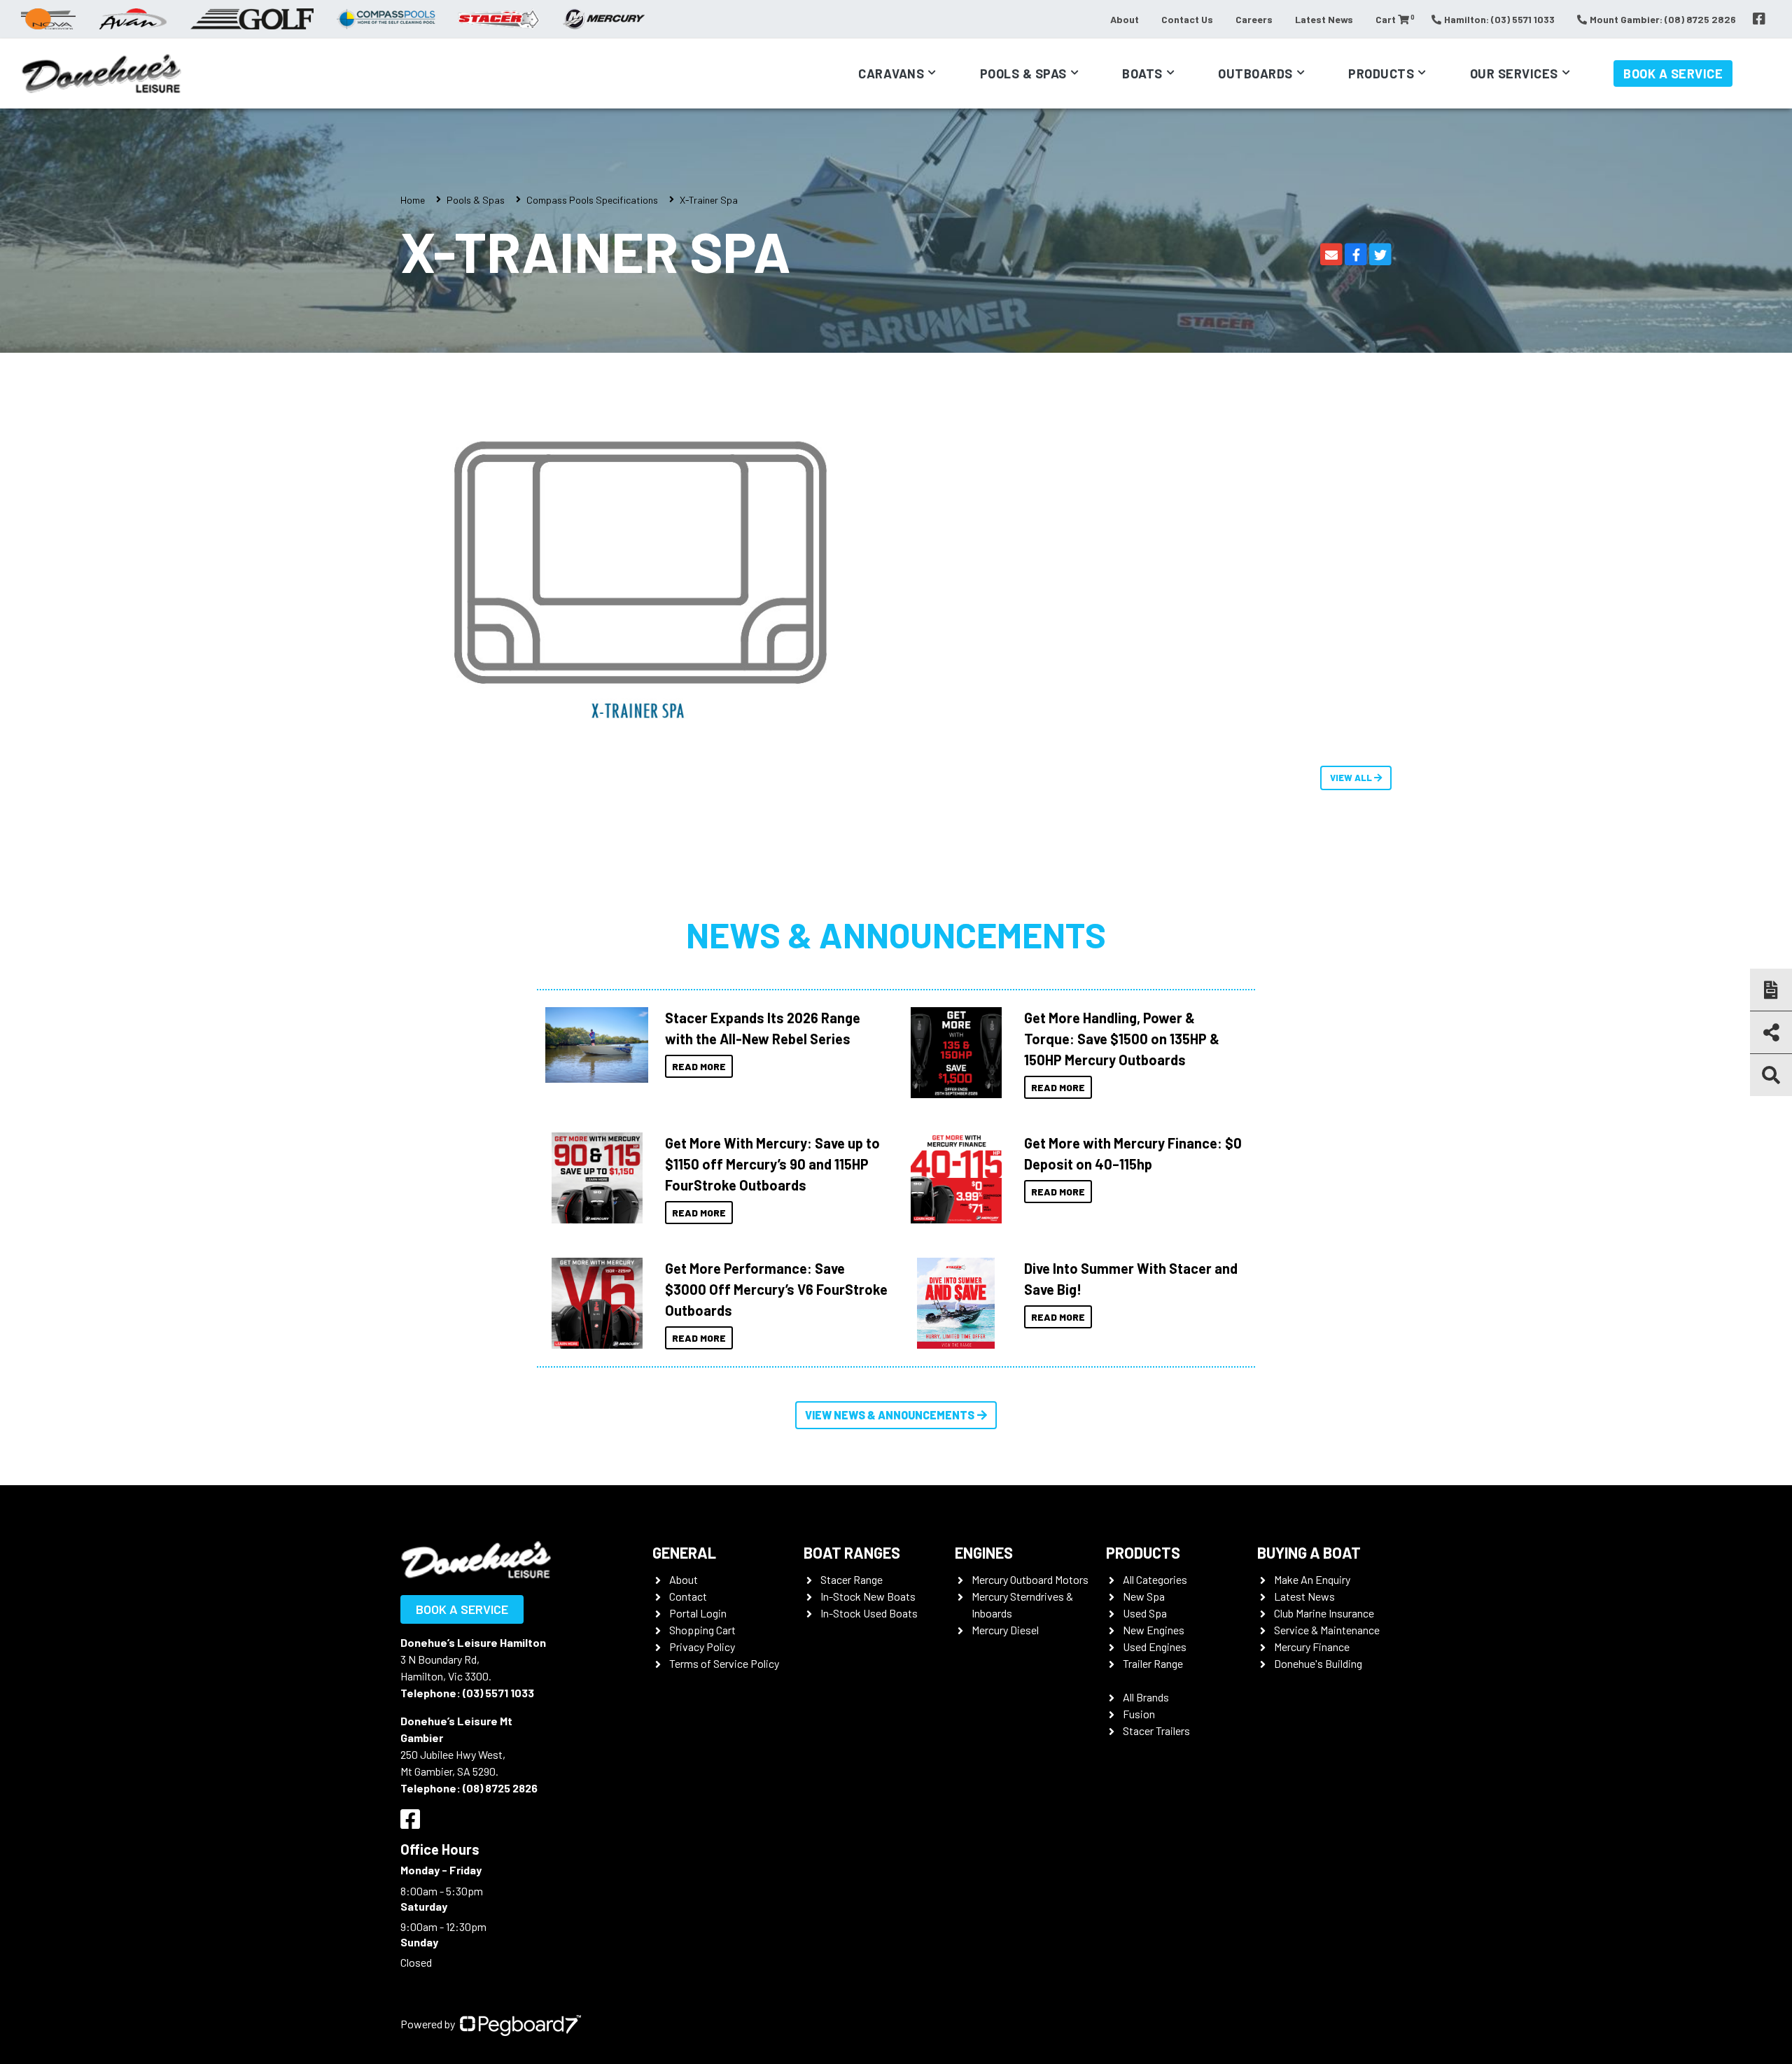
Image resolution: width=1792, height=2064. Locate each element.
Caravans (891, 73)
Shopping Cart (702, 1630)
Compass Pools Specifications (592, 200)
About (1125, 19)
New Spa (1144, 1596)
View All (1352, 778)
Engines (984, 1552)
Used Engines (1155, 1647)
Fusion (1139, 1714)
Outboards (1255, 73)
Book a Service (1673, 73)
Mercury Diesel (1005, 1630)
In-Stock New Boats (868, 1596)
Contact (688, 1596)
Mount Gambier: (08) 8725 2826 (1663, 19)
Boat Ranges (852, 1552)
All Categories (1155, 1579)
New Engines (1154, 1630)
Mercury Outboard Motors (1030, 1579)
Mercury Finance (1312, 1647)
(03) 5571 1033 (498, 1693)
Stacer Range (852, 1579)
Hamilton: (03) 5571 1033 (1499, 19)
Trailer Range (1153, 1663)
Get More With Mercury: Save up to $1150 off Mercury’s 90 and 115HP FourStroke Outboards (772, 1164)
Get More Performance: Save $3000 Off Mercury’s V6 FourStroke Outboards (776, 1289)
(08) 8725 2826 (500, 1788)
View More (593, 1045)
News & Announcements (896, 934)
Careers (1254, 19)
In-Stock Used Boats (869, 1613)
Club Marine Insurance (1324, 1613)
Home (413, 200)
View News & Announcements (890, 1415)
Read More (699, 1066)
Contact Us (1187, 19)
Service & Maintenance (1327, 1630)
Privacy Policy (702, 1647)
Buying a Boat (1309, 1552)
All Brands (1146, 1697)
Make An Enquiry (1312, 1579)
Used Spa (1145, 1613)
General (684, 1552)
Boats (1142, 73)
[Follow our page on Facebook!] (1759, 19)
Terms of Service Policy (724, 1663)
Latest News (1324, 19)
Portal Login (698, 1613)
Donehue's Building (1318, 1663)
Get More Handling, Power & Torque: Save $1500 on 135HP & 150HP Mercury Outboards (1122, 1039)
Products (1381, 73)
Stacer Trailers (1156, 1730)
